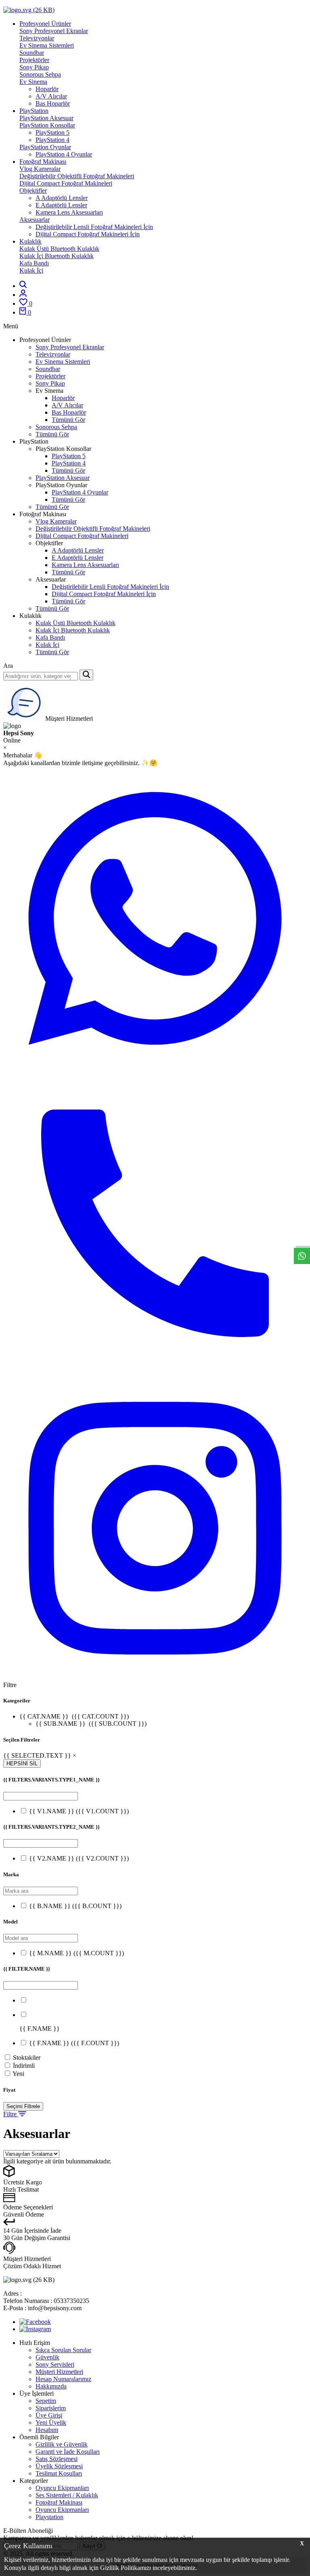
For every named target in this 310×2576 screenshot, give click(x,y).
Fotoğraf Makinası (43, 162)
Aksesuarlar (35, 220)
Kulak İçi (31, 270)
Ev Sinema (33, 82)
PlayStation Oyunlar (45, 147)
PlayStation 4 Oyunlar (64, 154)
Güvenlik (47, 2357)
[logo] (155, 10)
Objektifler (33, 191)
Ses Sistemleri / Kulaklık (67, 2495)
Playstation (49, 2517)
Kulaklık (30, 241)
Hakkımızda (51, 2386)
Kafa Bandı (34, 263)
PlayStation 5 (52, 132)
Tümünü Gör (68, 420)
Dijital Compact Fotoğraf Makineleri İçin (88, 234)
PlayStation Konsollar (47, 125)
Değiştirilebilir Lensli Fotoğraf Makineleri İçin (94, 227)
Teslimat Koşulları (59, 2473)
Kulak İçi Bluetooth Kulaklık (57, 256)
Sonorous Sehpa (40, 74)
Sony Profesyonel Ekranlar (54, 31)
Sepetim (46, 2401)
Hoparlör (47, 89)
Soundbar (32, 53)
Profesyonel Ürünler (45, 24)
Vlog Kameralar (40, 169)
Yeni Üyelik (51, 2423)
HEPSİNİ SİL (22, 1764)
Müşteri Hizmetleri (59, 2372)
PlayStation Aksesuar (46, 118)
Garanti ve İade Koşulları (68, 2452)
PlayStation (34, 111)
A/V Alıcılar (51, 96)
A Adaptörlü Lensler (62, 198)
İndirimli (24, 2066)
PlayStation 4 (52, 140)
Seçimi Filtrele (23, 2106)
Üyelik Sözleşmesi (59, 2466)
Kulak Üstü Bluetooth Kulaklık (59, 249)
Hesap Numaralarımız (63, 2379)
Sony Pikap (34, 67)
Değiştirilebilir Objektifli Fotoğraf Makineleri (77, 176)
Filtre (11, 2114)
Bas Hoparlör (53, 103)
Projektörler (34, 60)
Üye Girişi (49, 2415)
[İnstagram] (35, 2329)
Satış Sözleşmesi (57, 2459)
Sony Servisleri (55, 2364)
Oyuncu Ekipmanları (62, 2488)
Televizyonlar (37, 38)
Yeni (18, 2074)
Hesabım (47, 2430)
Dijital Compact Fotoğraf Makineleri (66, 183)
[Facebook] (35, 2322)
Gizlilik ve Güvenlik (62, 2444)
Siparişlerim (51, 2408)
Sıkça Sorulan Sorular (63, 2350)
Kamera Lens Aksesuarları (69, 212)
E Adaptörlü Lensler (61, 205)
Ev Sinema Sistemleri (47, 45)
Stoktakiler (27, 2058)
